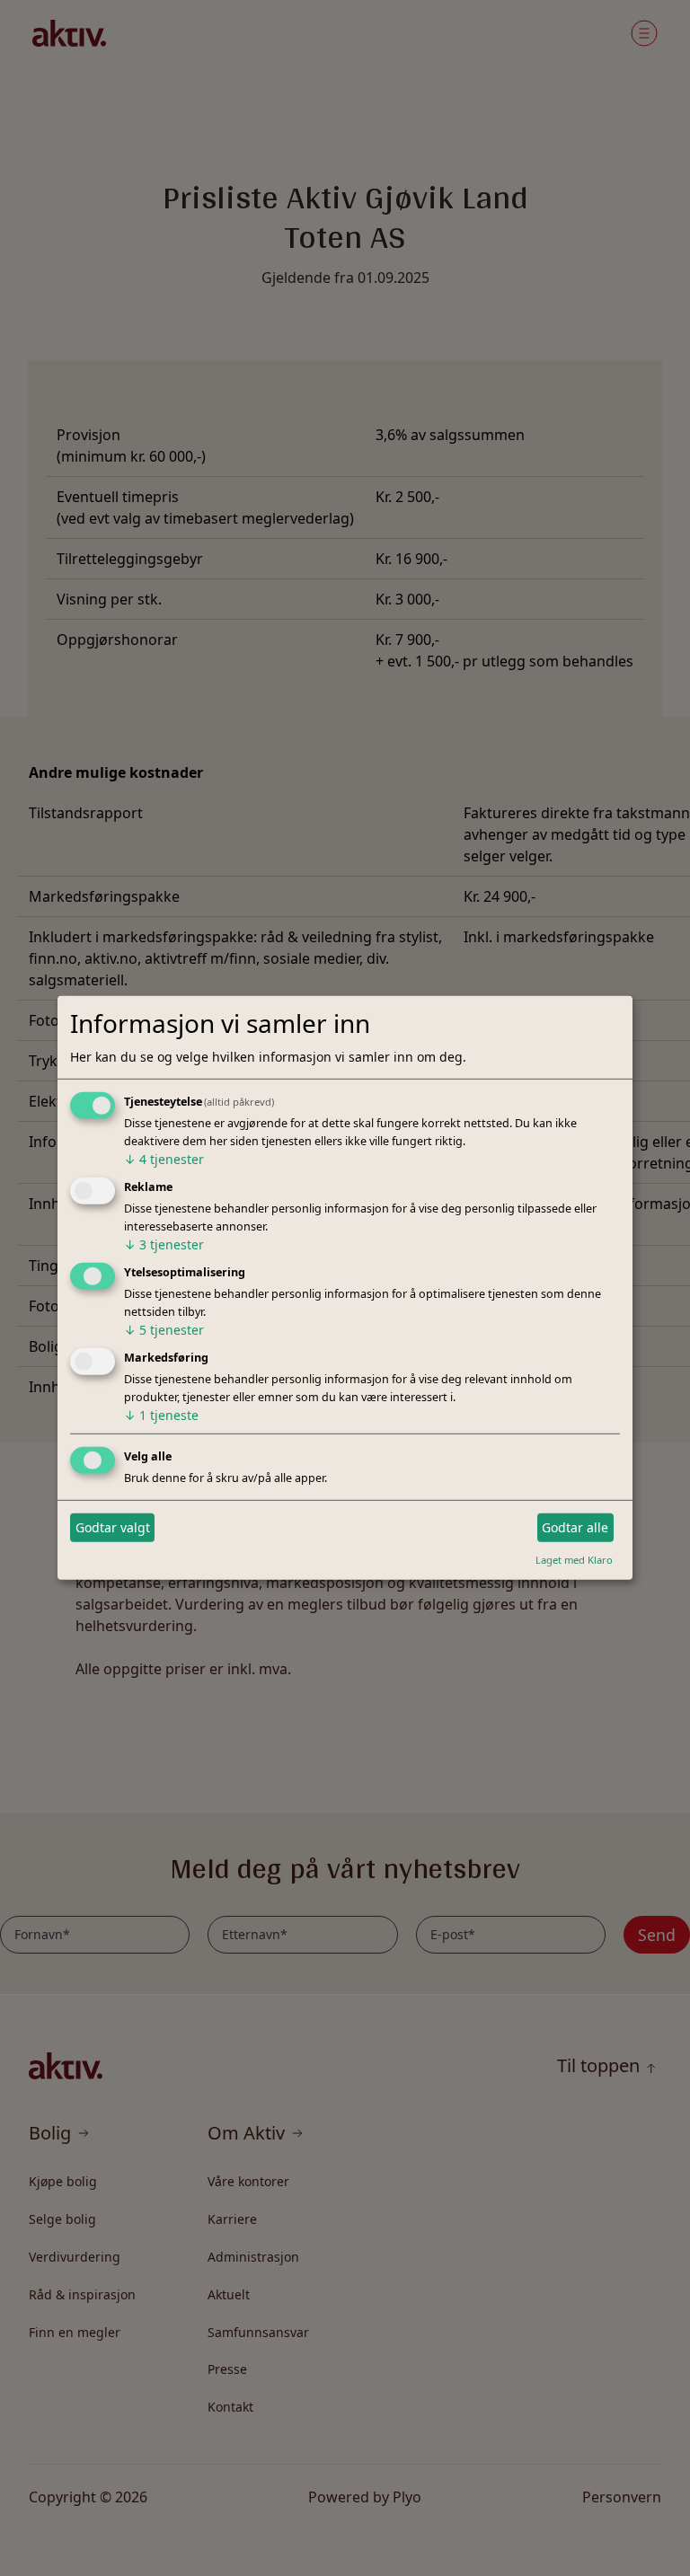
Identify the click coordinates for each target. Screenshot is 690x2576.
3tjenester (164, 1244)
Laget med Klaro (574, 1559)
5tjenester (164, 1330)
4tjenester (164, 1159)
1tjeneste (161, 1415)
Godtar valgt (113, 1527)
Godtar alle (575, 1527)
